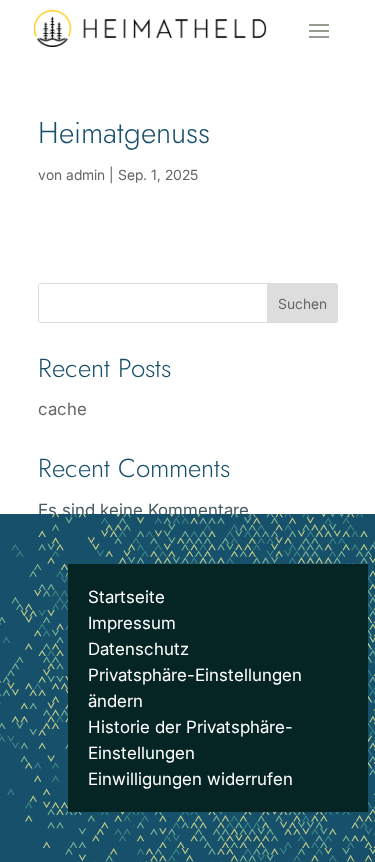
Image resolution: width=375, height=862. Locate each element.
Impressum (132, 623)
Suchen (302, 303)
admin (85, 174)
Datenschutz (138, 649)
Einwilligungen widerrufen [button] (190, 779)
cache (62, 409)
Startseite (126, 597)
